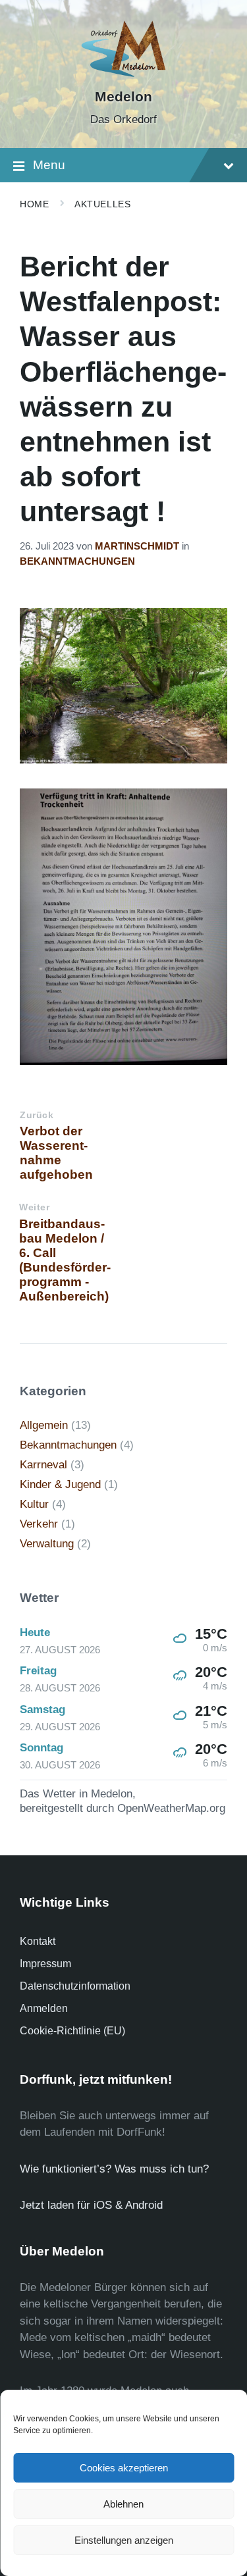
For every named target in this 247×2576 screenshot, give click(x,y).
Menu (49, 165)
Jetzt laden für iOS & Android (91, 2205)
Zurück (37, 1115)
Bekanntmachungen (77, 561)
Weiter (34, 1207)
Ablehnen (123, 2504)
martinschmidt (137, 546)
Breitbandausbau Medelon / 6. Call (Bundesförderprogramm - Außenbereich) (65, 1260)
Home (34, 204)
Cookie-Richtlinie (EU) (72, 2031)
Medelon (123, 97)
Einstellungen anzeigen (124, 2540)
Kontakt (38, 1941)
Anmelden (44, 2008)
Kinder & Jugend (60, 1484)
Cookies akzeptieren (124, 2468)
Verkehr (39, 1524)
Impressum (45, 1964)
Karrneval (43, 1465)
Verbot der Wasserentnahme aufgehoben (56, 1153)
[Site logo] (123, 74)
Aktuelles (102, 204)
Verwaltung (47, 1544)
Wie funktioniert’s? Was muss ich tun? (114, 2169)
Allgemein (44, 1425)
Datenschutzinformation (75, 1986)
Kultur (34, 1504)
